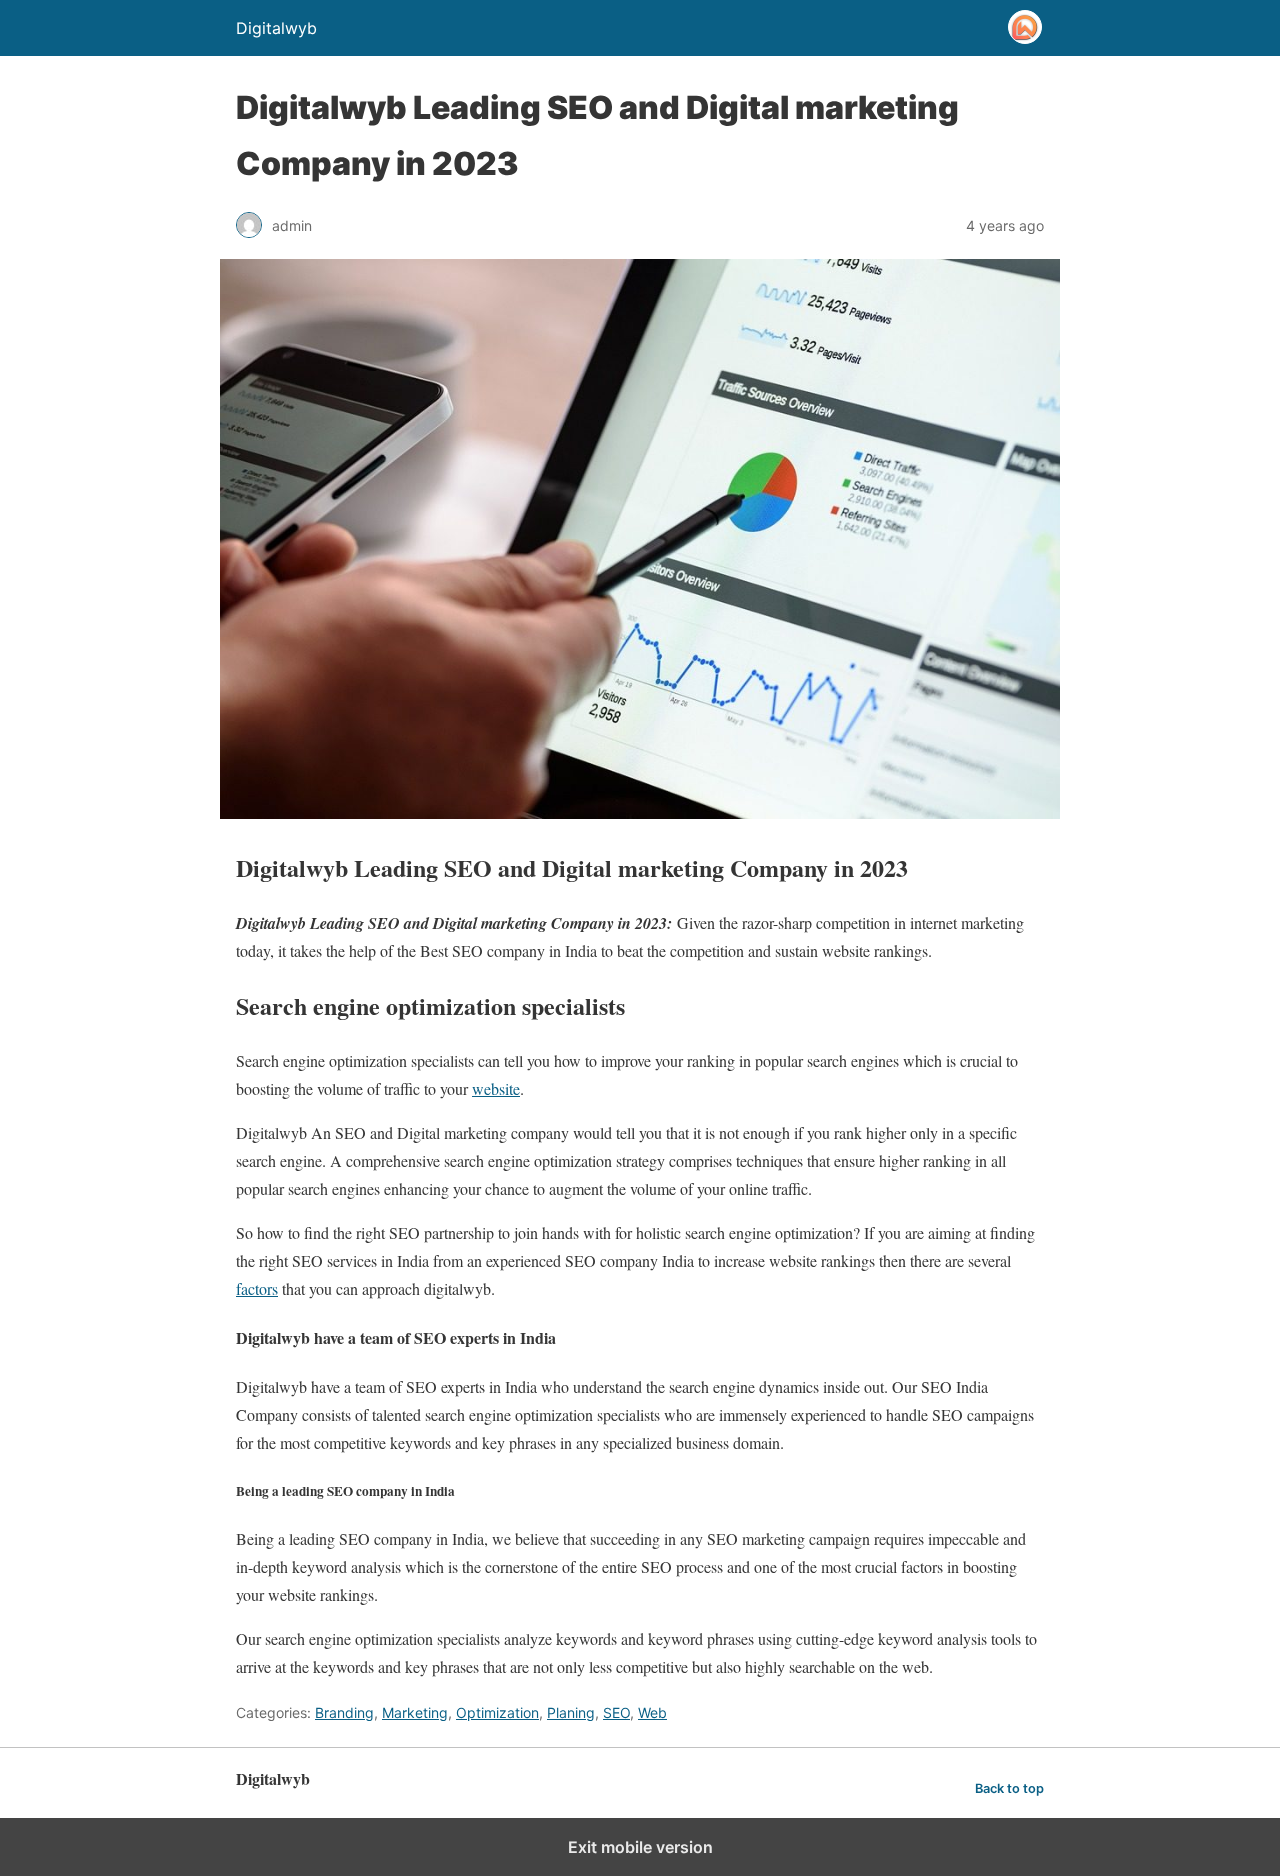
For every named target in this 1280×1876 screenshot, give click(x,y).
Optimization (497, 1712)
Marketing (415, 1712)
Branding (344, 1712)
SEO (616, 1712)
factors (257, 1288)
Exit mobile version (640, 1847)
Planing (571, 1712)
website (496, 1088)
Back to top (1009, 1788)
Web (652, 1712)
